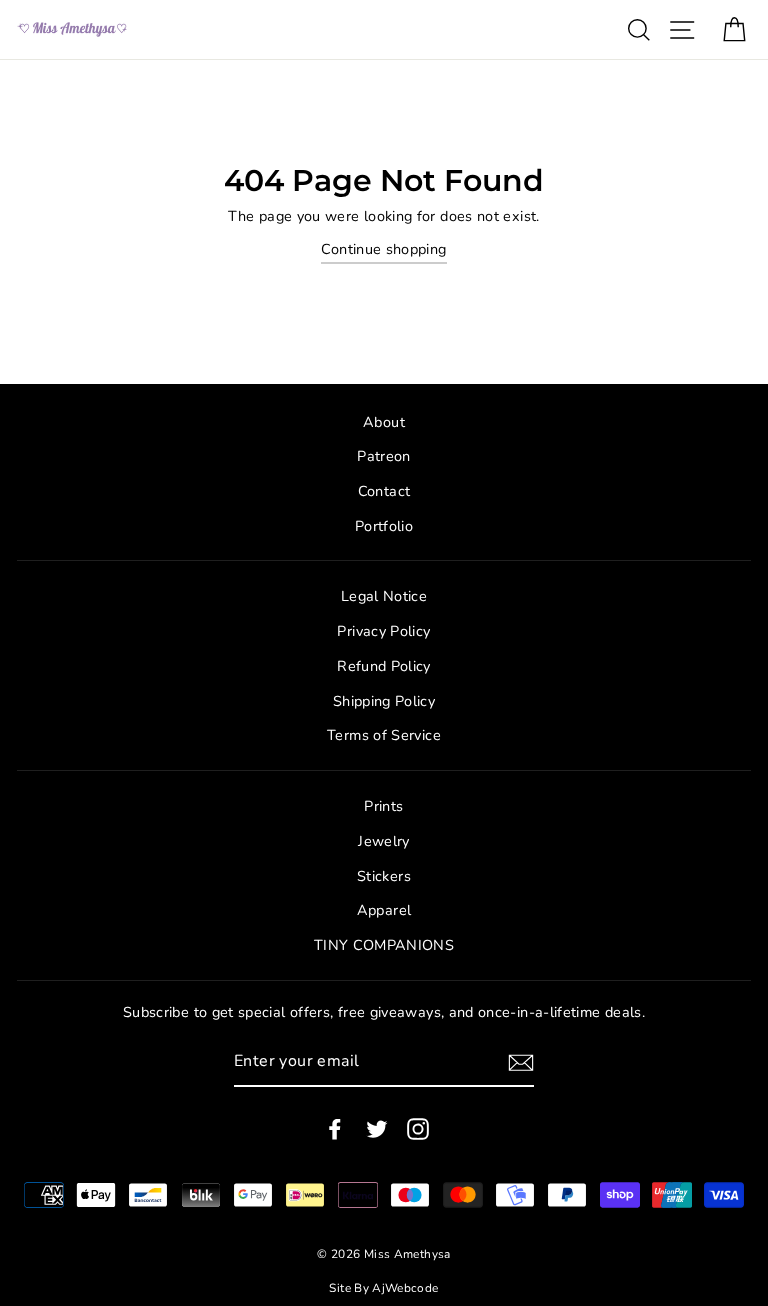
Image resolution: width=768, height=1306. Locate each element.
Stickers (384, 876)
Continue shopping (383, 249)
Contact (384, 491)
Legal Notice (384, 596)
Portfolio (384, 526)
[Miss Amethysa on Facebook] (335, 1129)
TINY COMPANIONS (384, 945)
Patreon (384, 456)
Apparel (384, 910)
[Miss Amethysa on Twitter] (377, 1129)
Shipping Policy (384, 701)
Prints (383, 806)
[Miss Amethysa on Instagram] (418, 1129)
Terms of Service (384, 735)
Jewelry (384, 841)
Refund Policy (384, 666)
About (384, 422)
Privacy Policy (383, 631)
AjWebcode (405, 1288)
